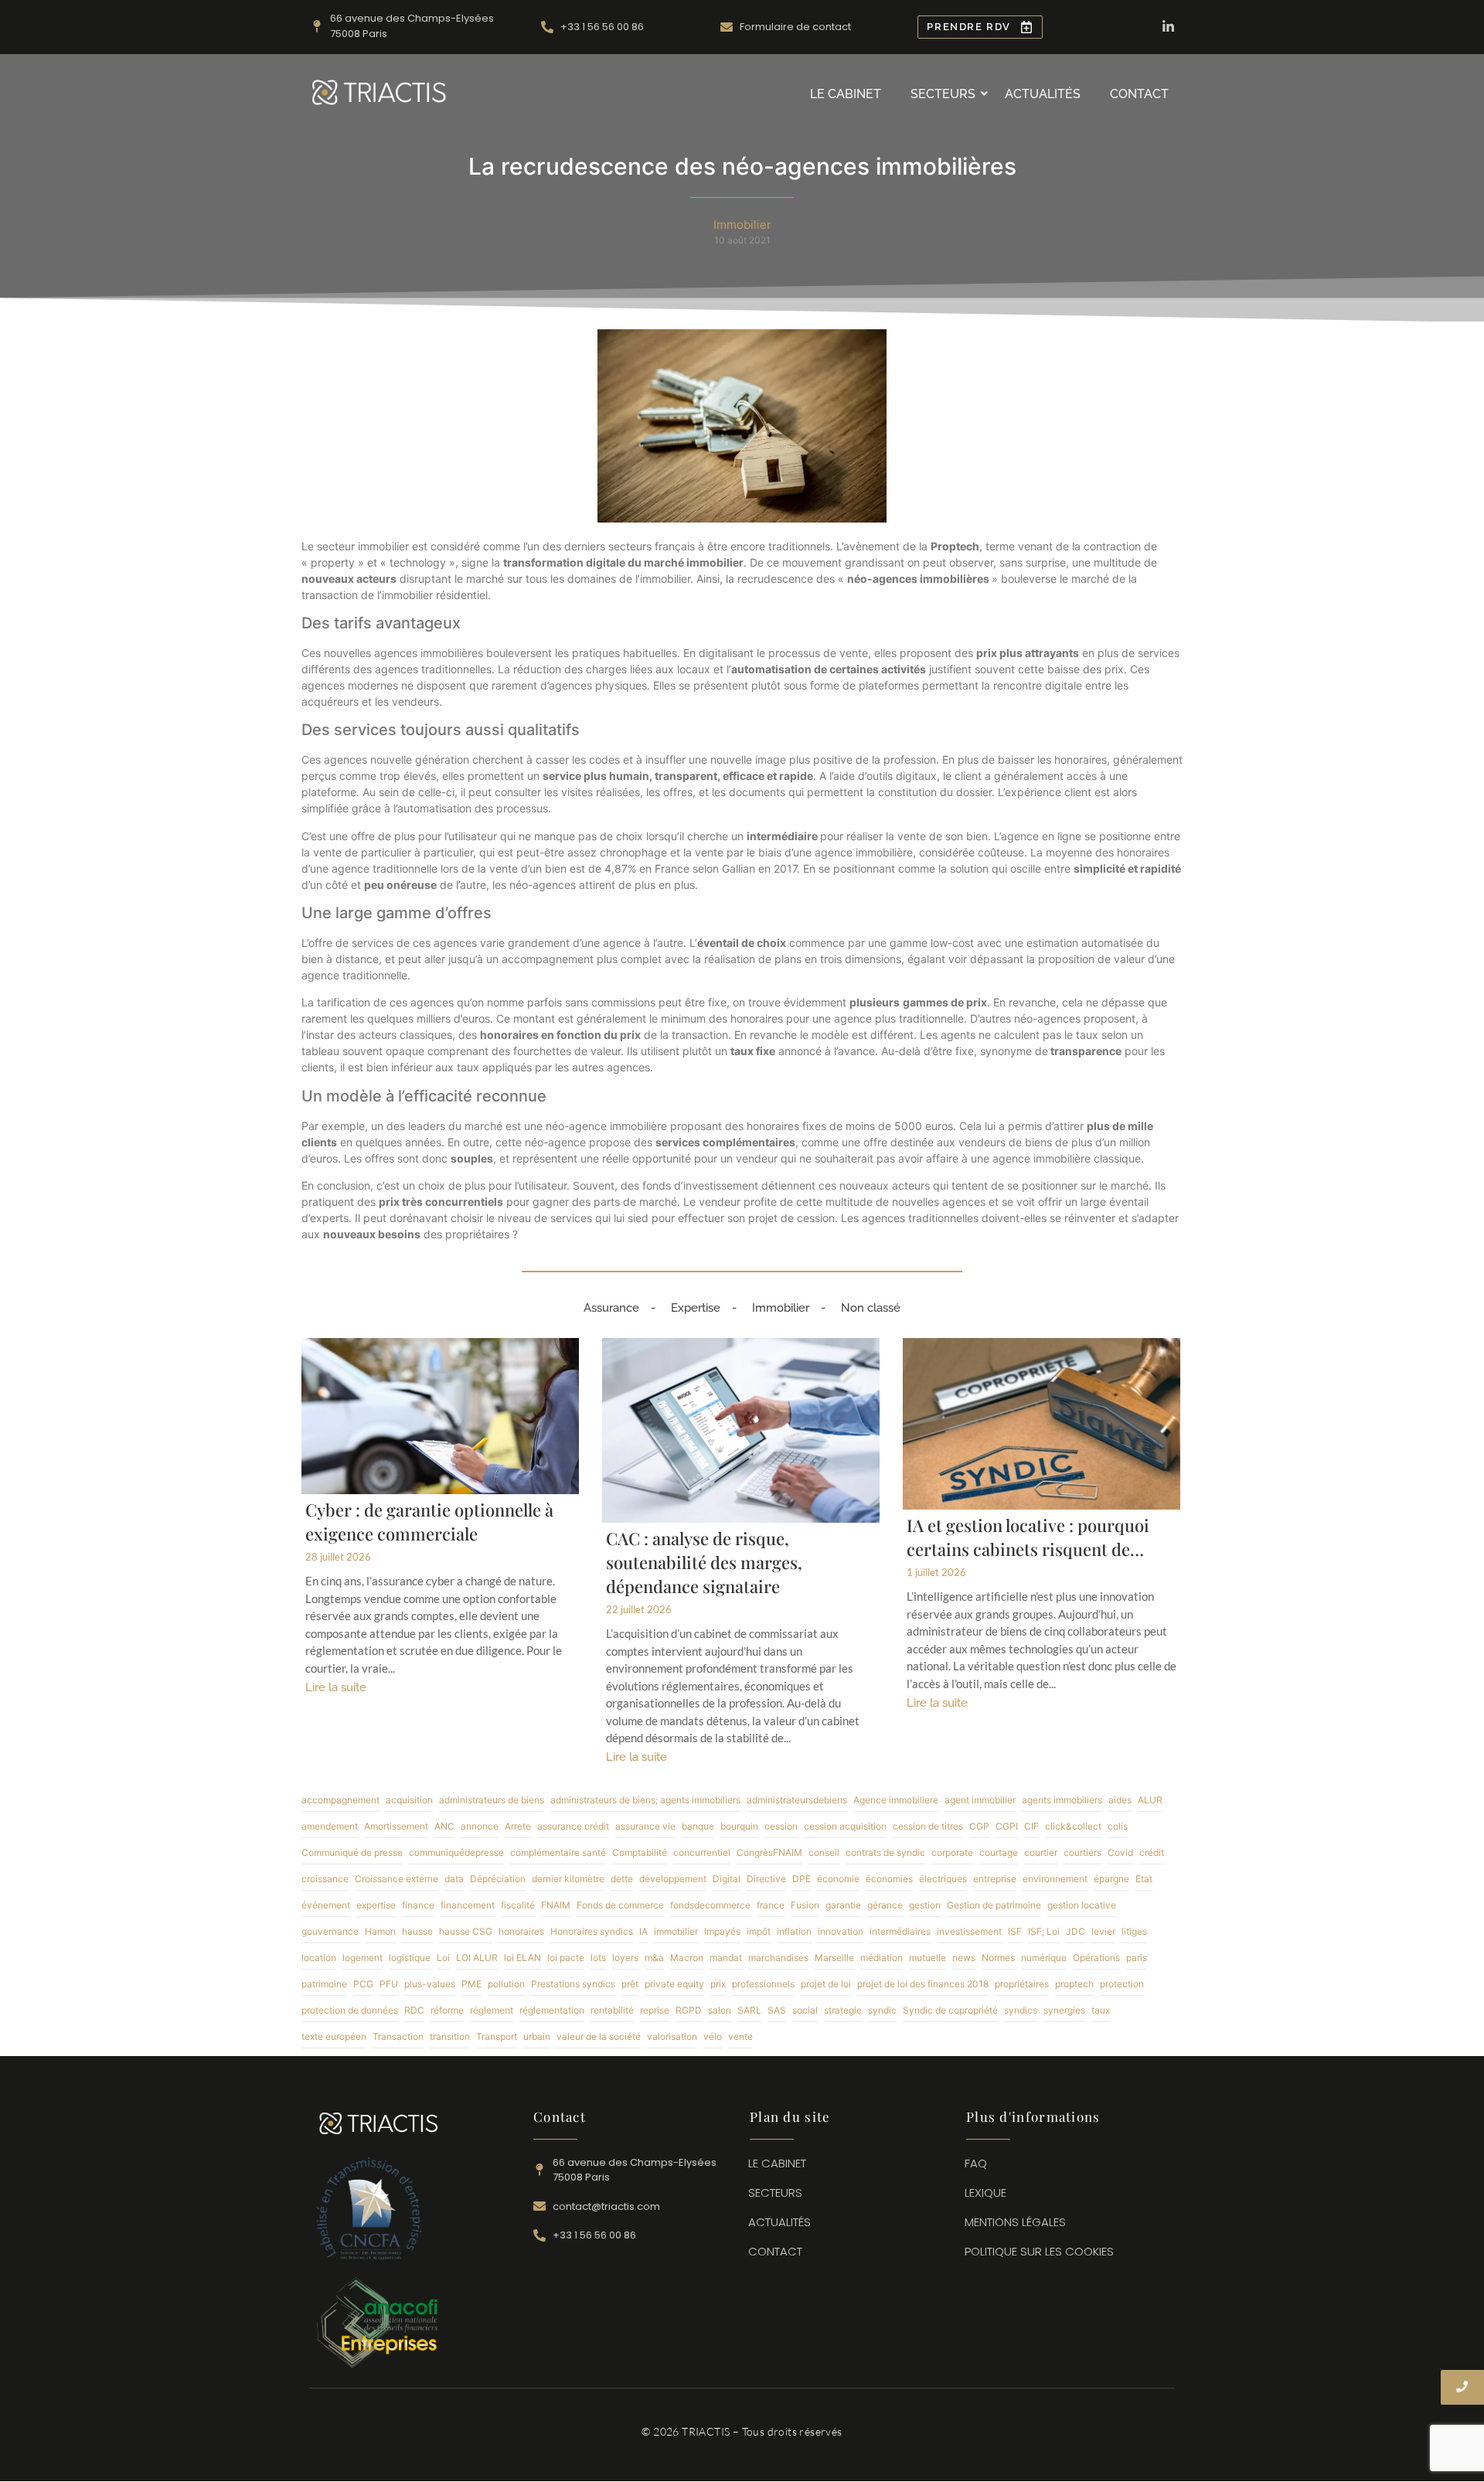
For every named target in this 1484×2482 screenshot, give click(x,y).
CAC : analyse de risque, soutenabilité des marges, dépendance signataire (704, 1562)
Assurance (611, 1308)
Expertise (696, 1308)
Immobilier (781, 1308)
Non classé (871, 1308)
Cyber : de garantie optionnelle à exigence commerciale (429, 1522)
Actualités (1043, 94)
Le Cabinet (846, 94)
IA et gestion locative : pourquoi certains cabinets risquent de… (1028, 1537)
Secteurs (943, 94)
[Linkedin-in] (1168, 27)
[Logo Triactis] (379, 92)
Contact (1139, 94)
